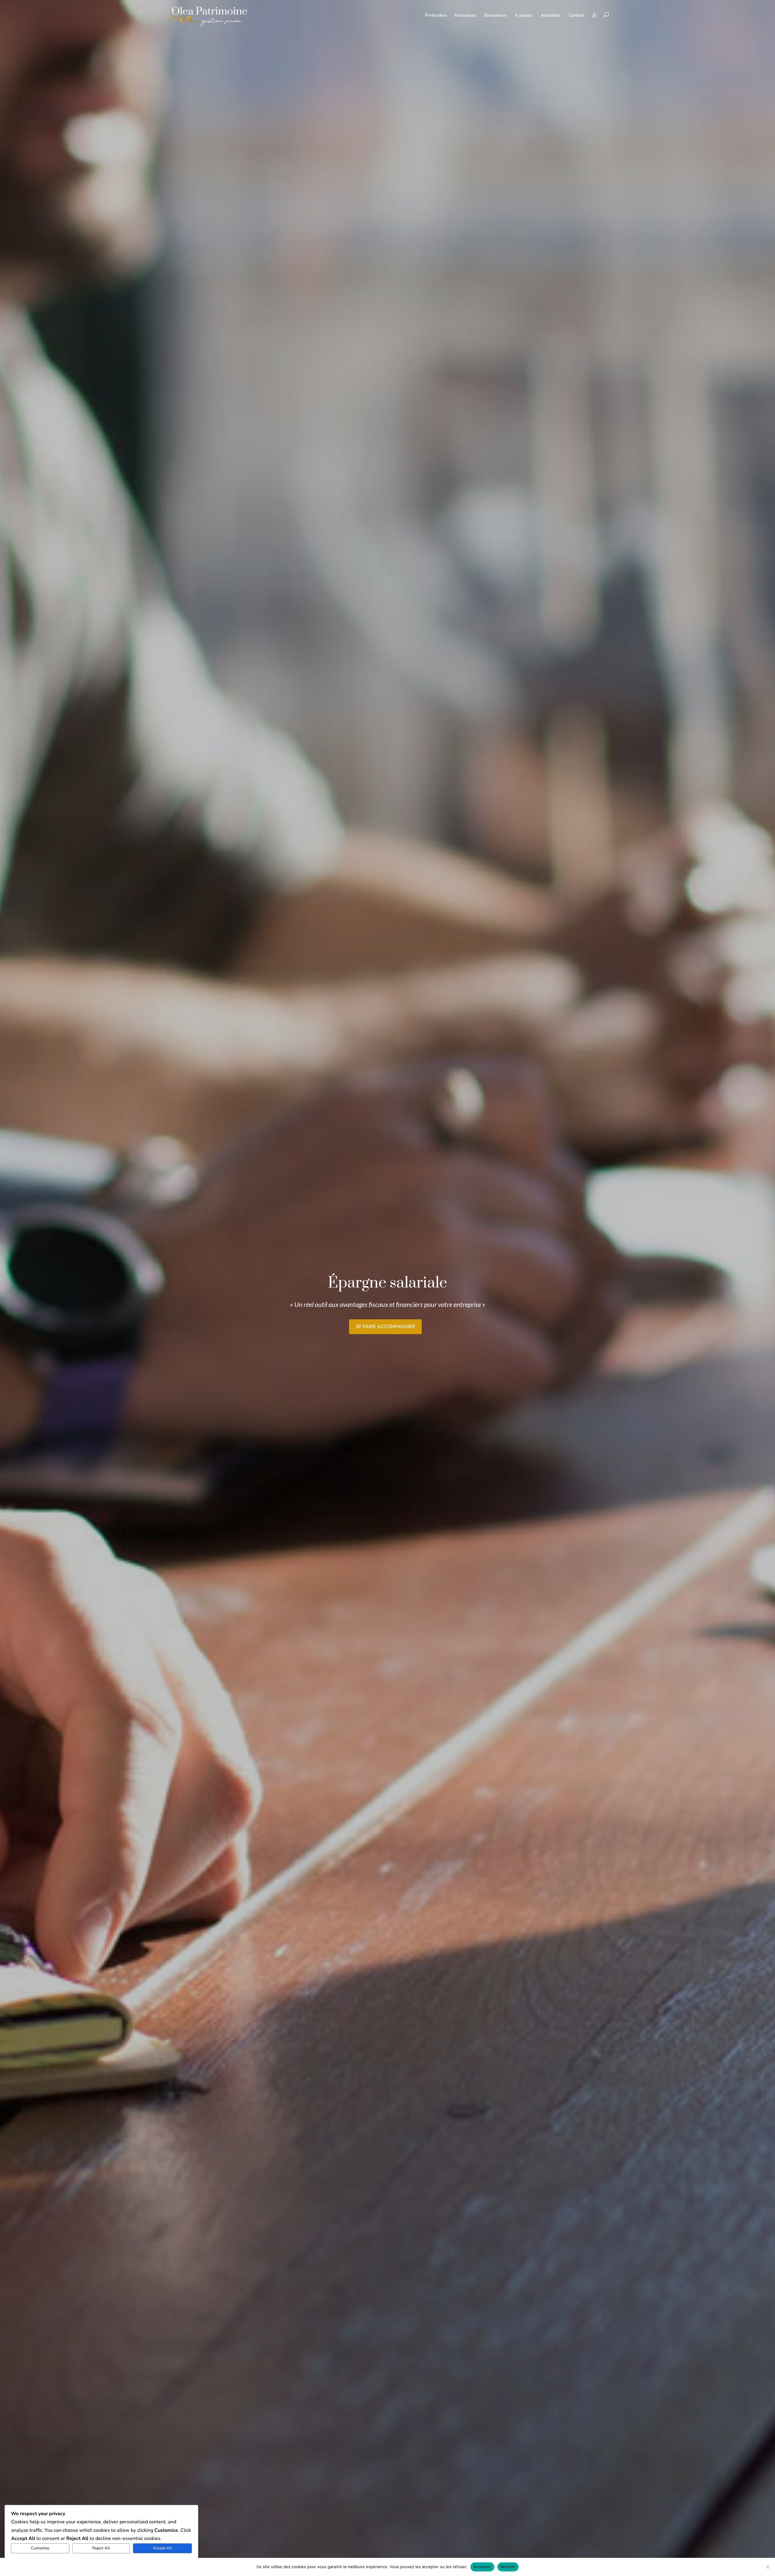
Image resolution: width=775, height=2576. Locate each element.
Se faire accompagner (385, 1327)
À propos (523, 15)
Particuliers (436, 15)
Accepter (482, 2567)
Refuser (508, 2567)
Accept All (162, 2548)
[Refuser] (767, 2567)
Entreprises (465, 15)
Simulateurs (495, 15)
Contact (576, 15)
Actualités (551, 15)
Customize (40, 2548)
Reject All (101, 2548)
